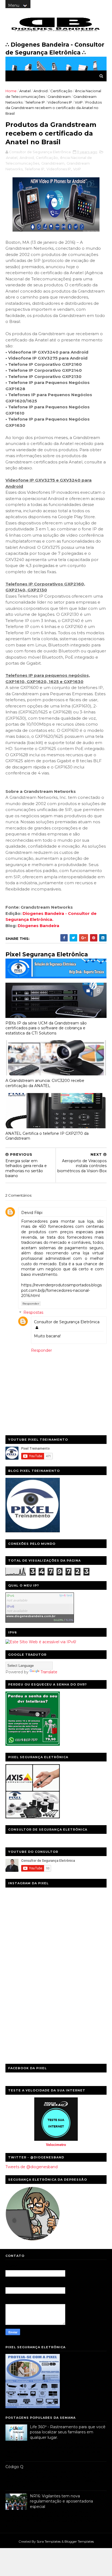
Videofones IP (60, 102)
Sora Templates (49, 2541)
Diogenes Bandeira (38, 926)
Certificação (61, 91)
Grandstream (59, 97)
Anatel (25, 91)
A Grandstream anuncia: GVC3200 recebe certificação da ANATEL (45, 1083)
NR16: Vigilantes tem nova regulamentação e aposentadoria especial (61, 2501)
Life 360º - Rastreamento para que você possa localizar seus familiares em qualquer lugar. (68, 2432)
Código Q (14, 2467)
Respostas (33, 1313)
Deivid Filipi (32, 1213)
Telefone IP (35, 102)
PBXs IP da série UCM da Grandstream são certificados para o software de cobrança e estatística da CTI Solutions (46, 1028)
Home (11, 91)
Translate (49, 1672)
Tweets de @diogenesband (32, 2167)
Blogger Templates (79, 2541)
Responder (31, 1304)
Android (41, 91)
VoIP (79, 102)
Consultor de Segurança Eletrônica (67, 1322)
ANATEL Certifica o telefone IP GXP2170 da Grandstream (47, 1136)
